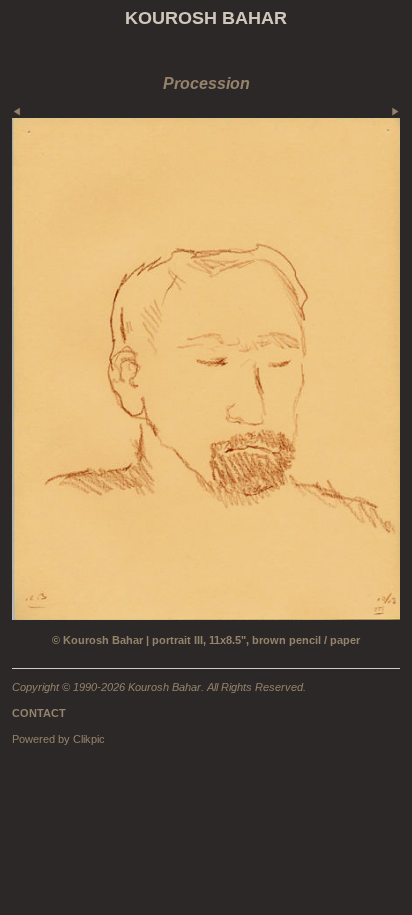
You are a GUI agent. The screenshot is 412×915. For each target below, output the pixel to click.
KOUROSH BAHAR (206, 18)
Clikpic (89, 739)
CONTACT (39, 713)
